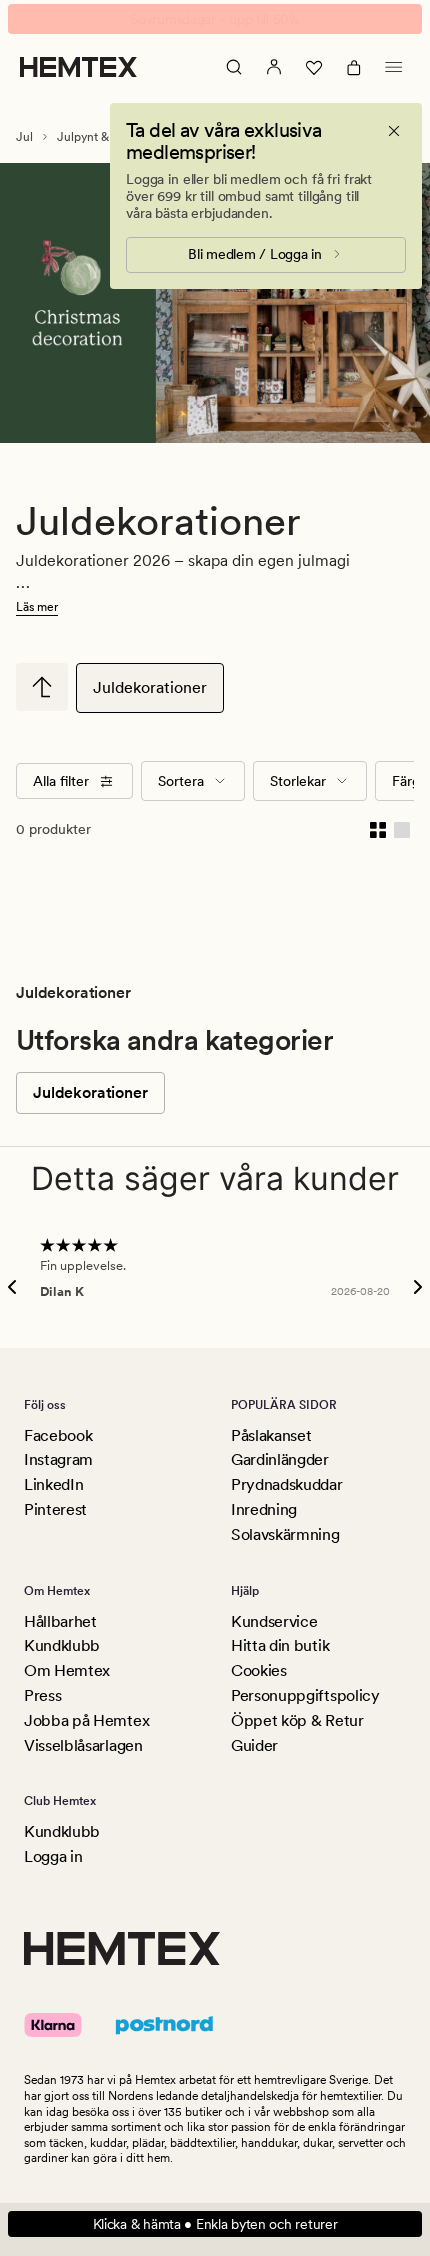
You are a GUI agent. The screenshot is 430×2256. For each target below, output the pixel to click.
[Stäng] (394, 131)
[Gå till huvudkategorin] (42, 687)
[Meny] (394, 67)
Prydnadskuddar (287, 1484)
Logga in (53, 1856)
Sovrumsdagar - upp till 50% (214, 19)
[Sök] (234, 67)
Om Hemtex (67, 1670)
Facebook (58, 1435)
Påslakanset (271, 1435)
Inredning (264, 1509)
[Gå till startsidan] (78, 67)
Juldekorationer (150, 687)
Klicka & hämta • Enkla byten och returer (215, 2224)
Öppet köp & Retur (297, 1720)
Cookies (259, 1670)
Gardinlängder (280, 1459)
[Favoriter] (314, 67)
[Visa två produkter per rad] (378, 829)
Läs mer (37, 607)
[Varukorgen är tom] (354, 67)
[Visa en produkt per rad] (402, 829)
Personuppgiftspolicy (305, 1695)
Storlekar (298, 781)
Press (42, 1695)
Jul (24, 137)
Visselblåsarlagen (83, 1745)
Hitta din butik (280, 1645)
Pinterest (55, 1509)
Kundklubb (62, 1645)
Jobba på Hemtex (86, 1720)
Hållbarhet (60, 1621)
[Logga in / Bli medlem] (274, 67)
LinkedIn (53, 1484)
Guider (254, 1745)
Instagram (58, 1459)
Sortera (181, 781)
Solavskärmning (285, 1534)
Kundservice (274, 1621)
